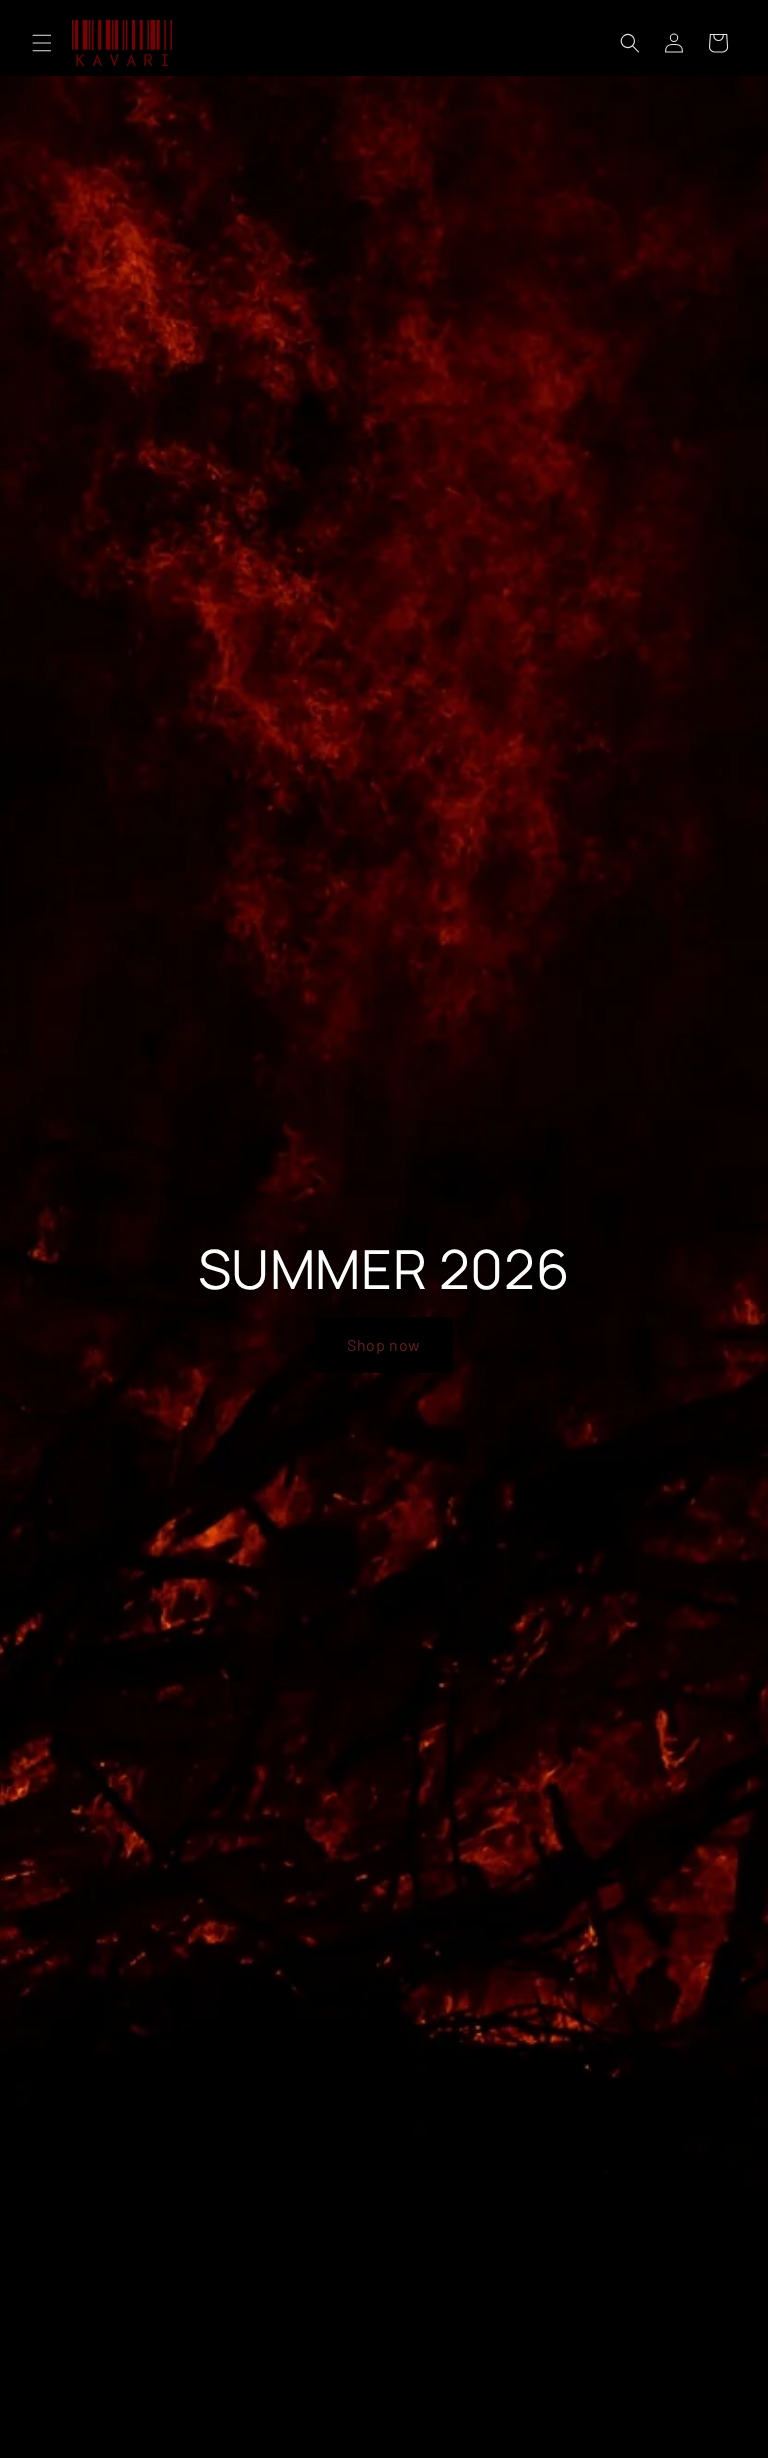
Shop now (384, 1344)
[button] (42, 43)
